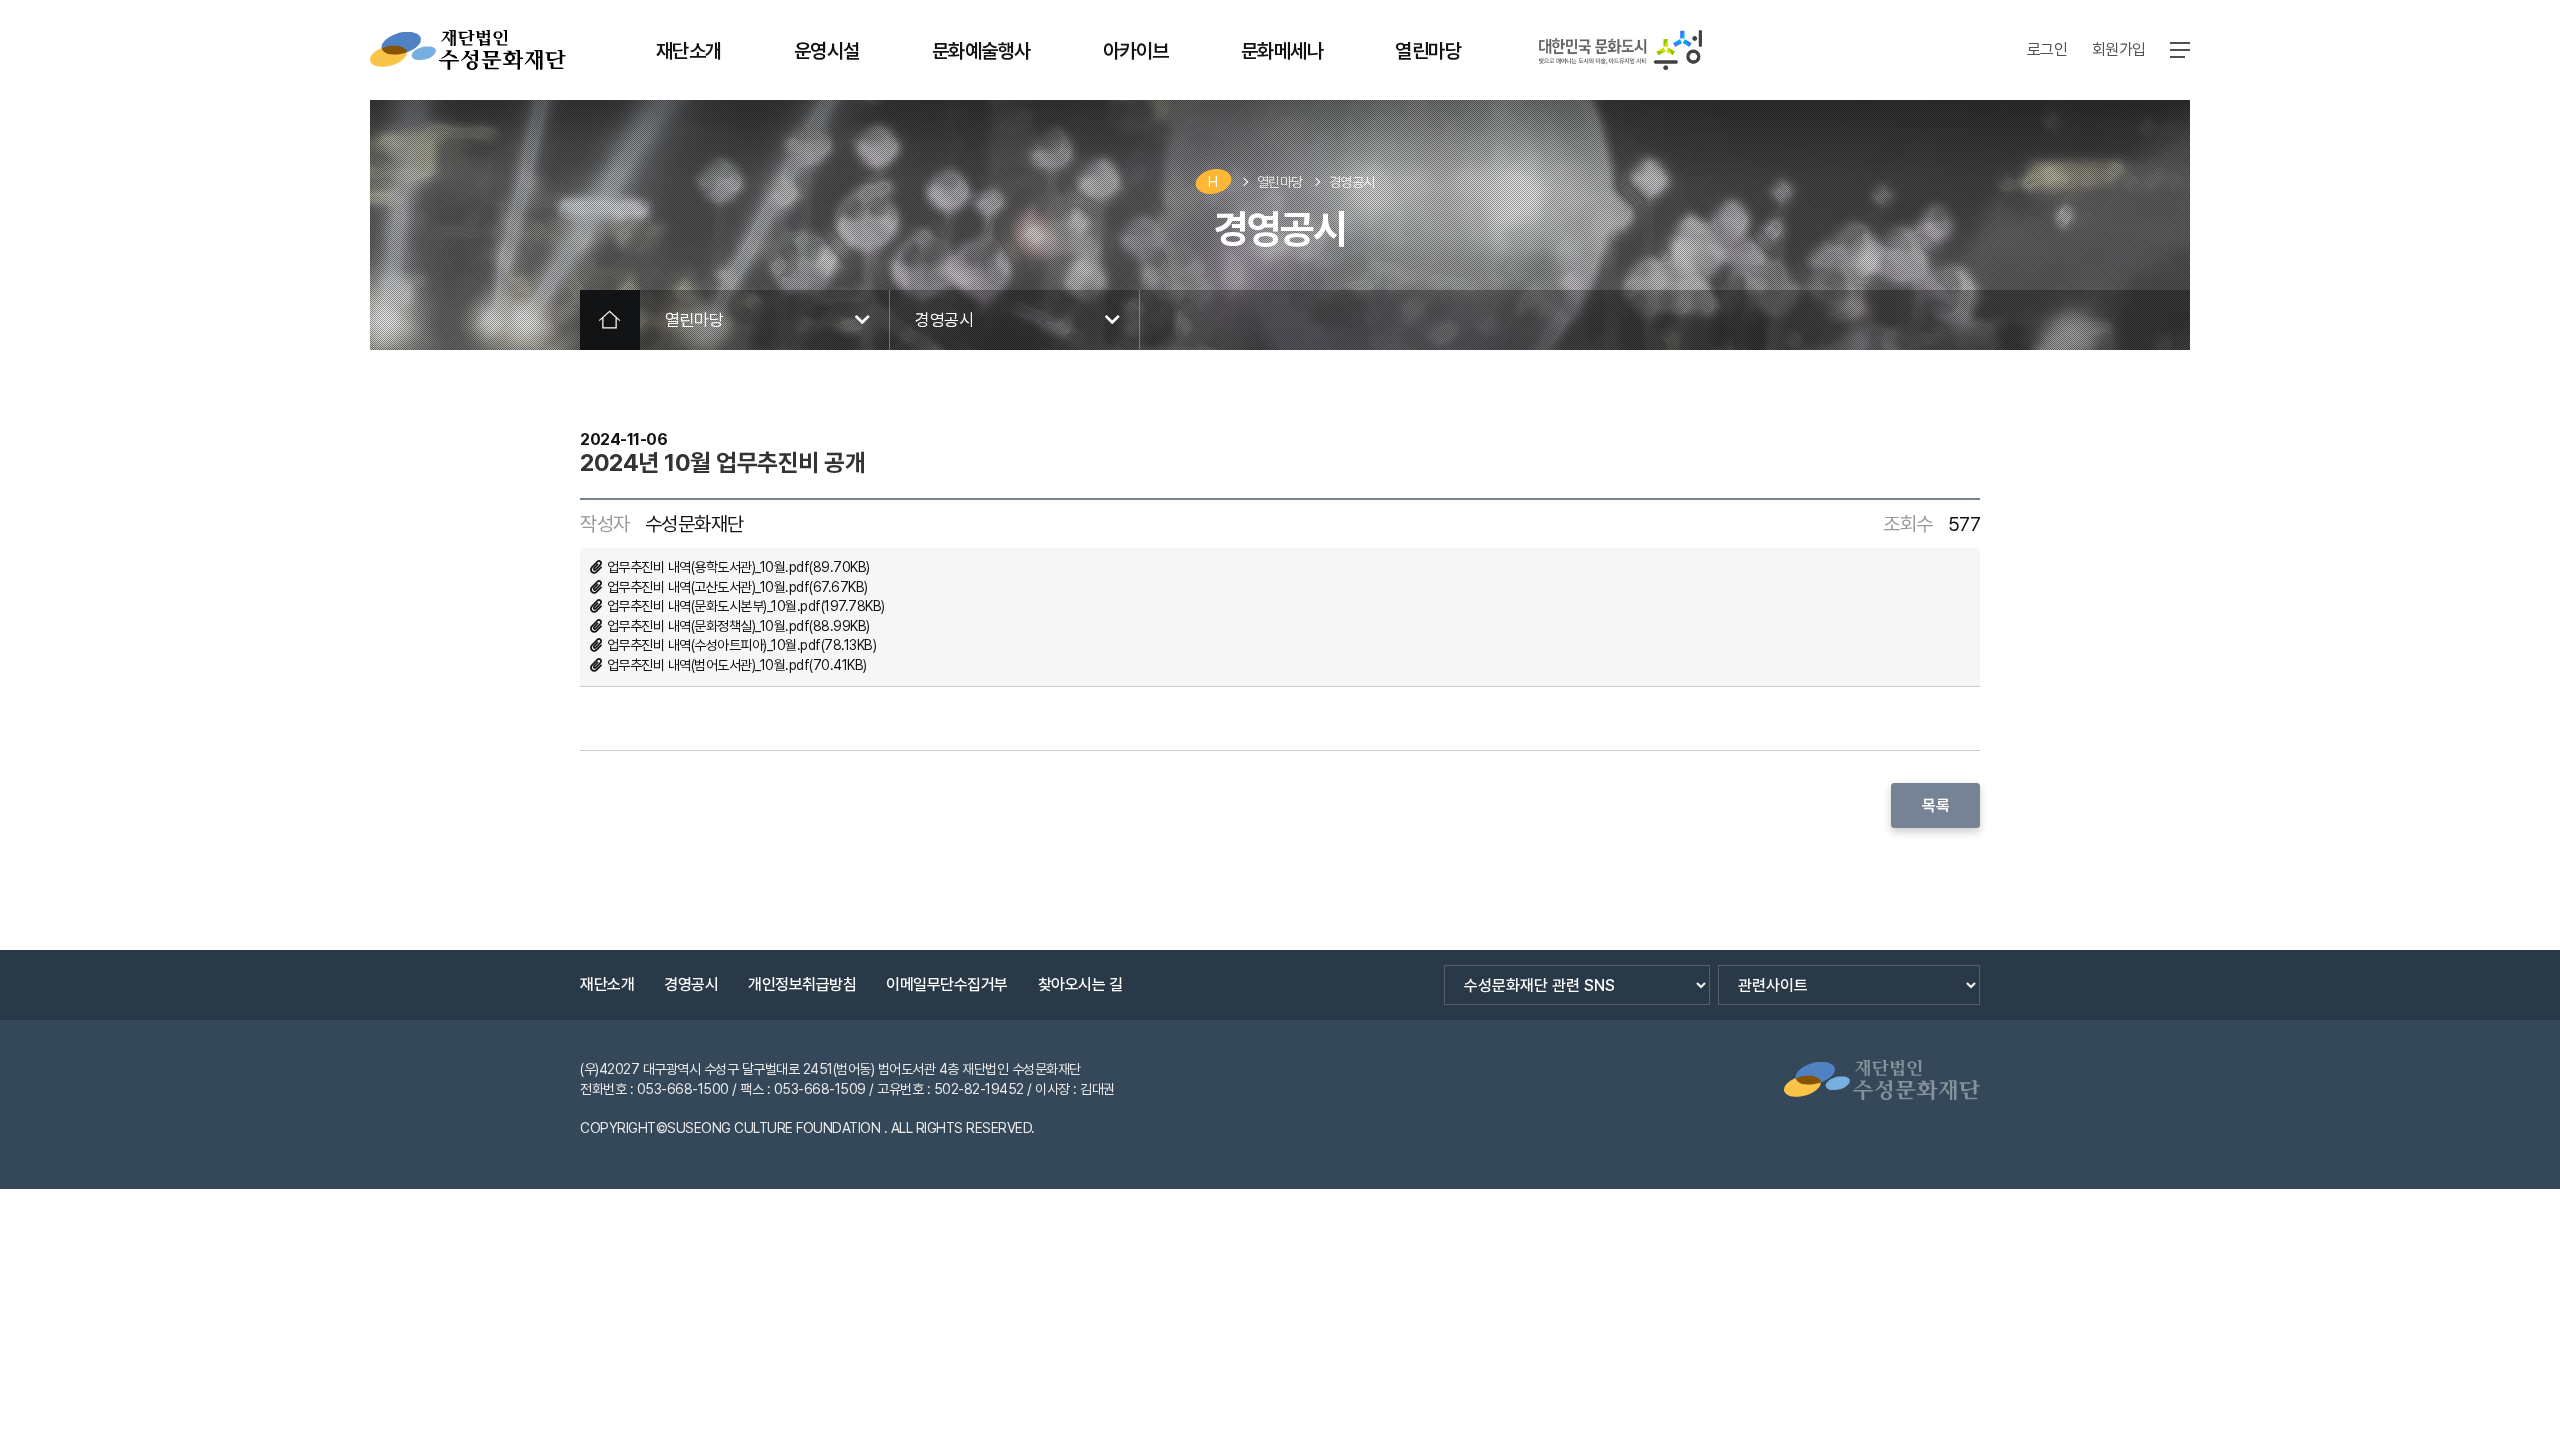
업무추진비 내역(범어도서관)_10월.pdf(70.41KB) (737, 665)
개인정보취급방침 (802, 984)
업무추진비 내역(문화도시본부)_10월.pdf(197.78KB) (746, 606)
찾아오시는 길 (1080, 984)
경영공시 (1352, 182)
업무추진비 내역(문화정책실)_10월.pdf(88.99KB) (738, 626)
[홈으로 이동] (468, 50)
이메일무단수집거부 (947, 984)
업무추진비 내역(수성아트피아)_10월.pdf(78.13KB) (742, 645)
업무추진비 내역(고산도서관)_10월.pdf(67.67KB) (737, 587)
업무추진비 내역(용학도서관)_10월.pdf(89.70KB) (738, 567)
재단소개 (607, 984)
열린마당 (1280, 182)
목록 (1935, 805)
